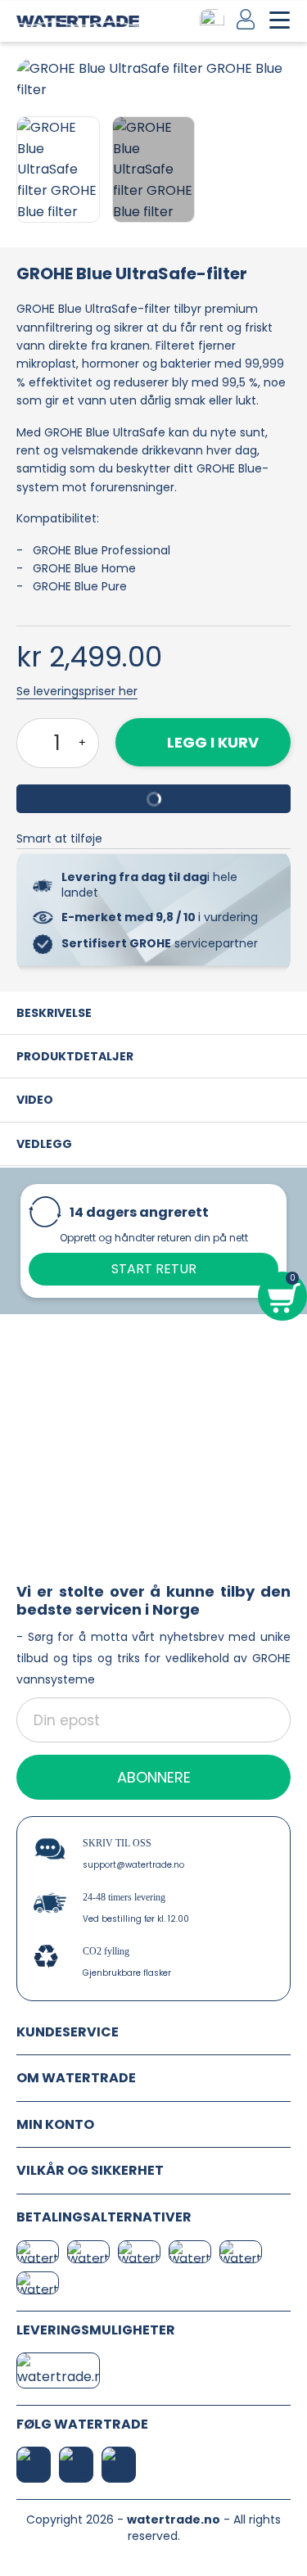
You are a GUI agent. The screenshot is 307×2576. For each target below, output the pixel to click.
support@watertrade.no (133, 1865)
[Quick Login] (247, 19)
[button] (31, 79)
